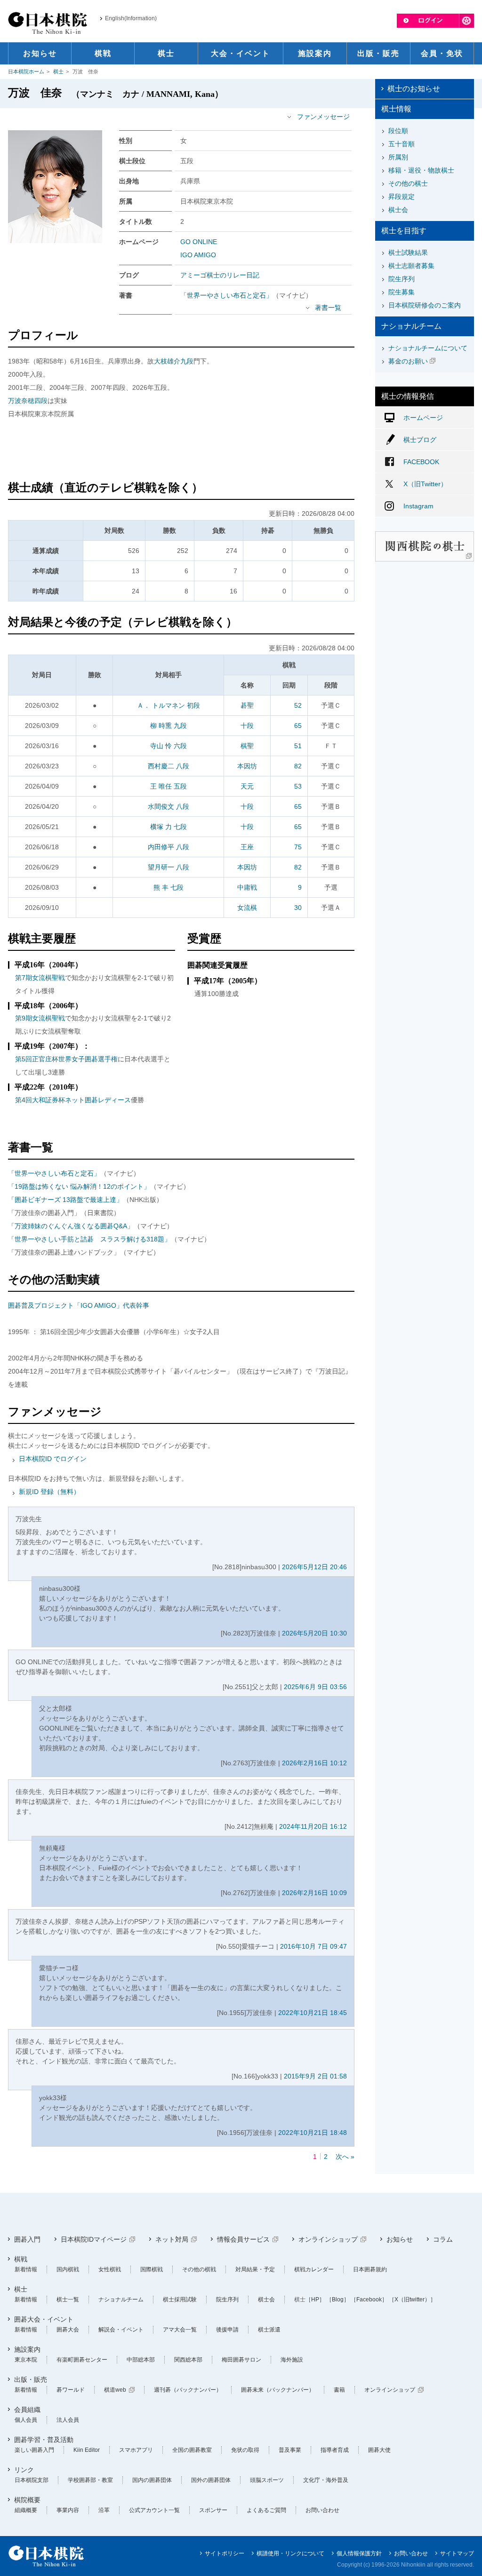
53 (298, 786)
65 (298, 726)
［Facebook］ (369, 2299)
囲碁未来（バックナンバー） (278, 2390)
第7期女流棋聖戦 (40, 978)
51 (298, 746)
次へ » (345, 2157)
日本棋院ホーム (26, 71)
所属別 (398, 157)
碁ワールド (71, 2390)
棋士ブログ (420, 440)
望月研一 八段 (169, 867)
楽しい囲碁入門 (34, 2450)
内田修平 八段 (169, 847)
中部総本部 (141, 2360)
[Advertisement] (181, 451)
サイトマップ (457, 2553)
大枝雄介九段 (174, 361)
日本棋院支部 (32, 2480)
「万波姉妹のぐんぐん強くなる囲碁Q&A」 (71, 1226)
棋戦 (21, 2259)
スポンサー (213, 2510)
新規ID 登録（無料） (49, 1492)
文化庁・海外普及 (326, 2480)
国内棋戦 (68, 2269)
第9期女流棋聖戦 (40, 1018)
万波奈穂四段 (28, 401)
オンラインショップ (328, 2239)
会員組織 (27, 2410)
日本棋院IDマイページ (94, 2239)
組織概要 (26, 2510)
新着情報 (26, 2269)
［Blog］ (338, 2299)
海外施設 (292, 2360)
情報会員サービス (243, 2239)
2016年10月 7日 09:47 (313, 1946)
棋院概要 (27, 2500)
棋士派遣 (269, 2330)
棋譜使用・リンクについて (290, 2553)
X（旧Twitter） (425, 484)
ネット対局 (172, 2239)
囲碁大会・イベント (44, 2319)
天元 (247, 786)
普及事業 (290, 2450)
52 (298, 705)
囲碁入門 (27, 2239)
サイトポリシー (225, 2553)
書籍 (339, 2390)
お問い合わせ (322, 2510)
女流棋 (247, 908)
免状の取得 (245, 2450)
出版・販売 (31, 2379)
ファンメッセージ (323, 117)
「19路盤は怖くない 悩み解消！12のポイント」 (79, 1186)
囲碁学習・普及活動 (44, 2440)
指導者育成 (335, 2450)
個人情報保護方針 (359, 2553)
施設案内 (27, 2349)
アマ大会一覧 (180, 2330)
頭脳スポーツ (267, 2480)
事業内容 (68, 2510)
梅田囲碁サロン (241, 2360)
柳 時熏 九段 (169, 726)
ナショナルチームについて (428, 348)
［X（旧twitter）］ (412, 2299)
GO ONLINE (199, 242)
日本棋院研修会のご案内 (425, 305)
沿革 (104, 2510)
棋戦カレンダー (314, 2269)
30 (298, 908)
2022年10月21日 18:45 (313, 2013)
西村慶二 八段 (169, 766)
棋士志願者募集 (411, 266)
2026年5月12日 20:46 (314, 1567)
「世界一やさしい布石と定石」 (226, 295)
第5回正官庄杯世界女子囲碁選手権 (66, 1059)
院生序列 (402, 279)
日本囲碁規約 (370, 2269)
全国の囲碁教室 (192, 2450)
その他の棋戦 (199, 2269)
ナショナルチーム (121, 2299)
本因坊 (247, 766)
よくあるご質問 (266, 2510)
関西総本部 (188, 2360)
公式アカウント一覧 (154, 2510)
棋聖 (247, 746)
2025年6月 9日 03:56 (315, 1687)
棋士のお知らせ (414, 89)
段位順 (398, 131)
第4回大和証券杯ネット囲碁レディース (73, 1100)
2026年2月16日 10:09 (314, 1893)
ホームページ (423, 418)
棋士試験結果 (408, 253)
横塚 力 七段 (169, 827)
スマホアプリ (136, 2450)
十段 (247, 726)
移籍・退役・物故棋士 (421, 170)
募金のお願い (408, 361)
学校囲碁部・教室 (90, 2480)
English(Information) (131, 18)
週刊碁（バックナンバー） (188, 2390)
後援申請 (227, 2330)
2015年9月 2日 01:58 (315, 2076)
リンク (24, 2470)
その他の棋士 (408, 183)
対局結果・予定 (255, 2269)
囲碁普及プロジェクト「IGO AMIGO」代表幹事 (79, 1305)
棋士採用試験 (180, 2299)
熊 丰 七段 (169, 887)
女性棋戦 (110, 2269)
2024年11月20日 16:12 (313, 1826)
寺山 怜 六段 (169, 746)
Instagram (418, 506)
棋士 (58, 71)
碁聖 (247, 705)
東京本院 (26, 2360)
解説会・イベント (121, 2330)
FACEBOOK (421, 462)
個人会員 (26, 2420)
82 (298, 766)
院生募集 (402, 292)
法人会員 (68, 2420)
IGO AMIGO (198, 255)
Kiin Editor (87, 2450)
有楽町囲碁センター (82, 2360)
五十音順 (402, 144)
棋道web (115, 2390)
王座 (247, 847)
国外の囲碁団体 (211, 2480)
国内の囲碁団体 (152, 2480)
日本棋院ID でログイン (53, 1459)
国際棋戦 (152, 2269)
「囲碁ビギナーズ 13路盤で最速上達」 (65, 1200)
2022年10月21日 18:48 (313, 2133)
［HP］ (315, 2299)
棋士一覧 (68, 2299)
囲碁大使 (379, 2450)
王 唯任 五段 (169, 786)
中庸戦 (247, 887)
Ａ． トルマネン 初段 (169, 705)
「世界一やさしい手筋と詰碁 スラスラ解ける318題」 (89, 1239)
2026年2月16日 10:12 (314, 1763)
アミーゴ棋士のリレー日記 (220, 275)
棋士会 (398, 210)
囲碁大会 (68, 2330)
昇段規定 (402, 197)
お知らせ (400, 2239)
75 (298, 847)
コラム (443, 2239)
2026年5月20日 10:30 (314, 1633)
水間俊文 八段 (169, 806)
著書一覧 (328, 308)
